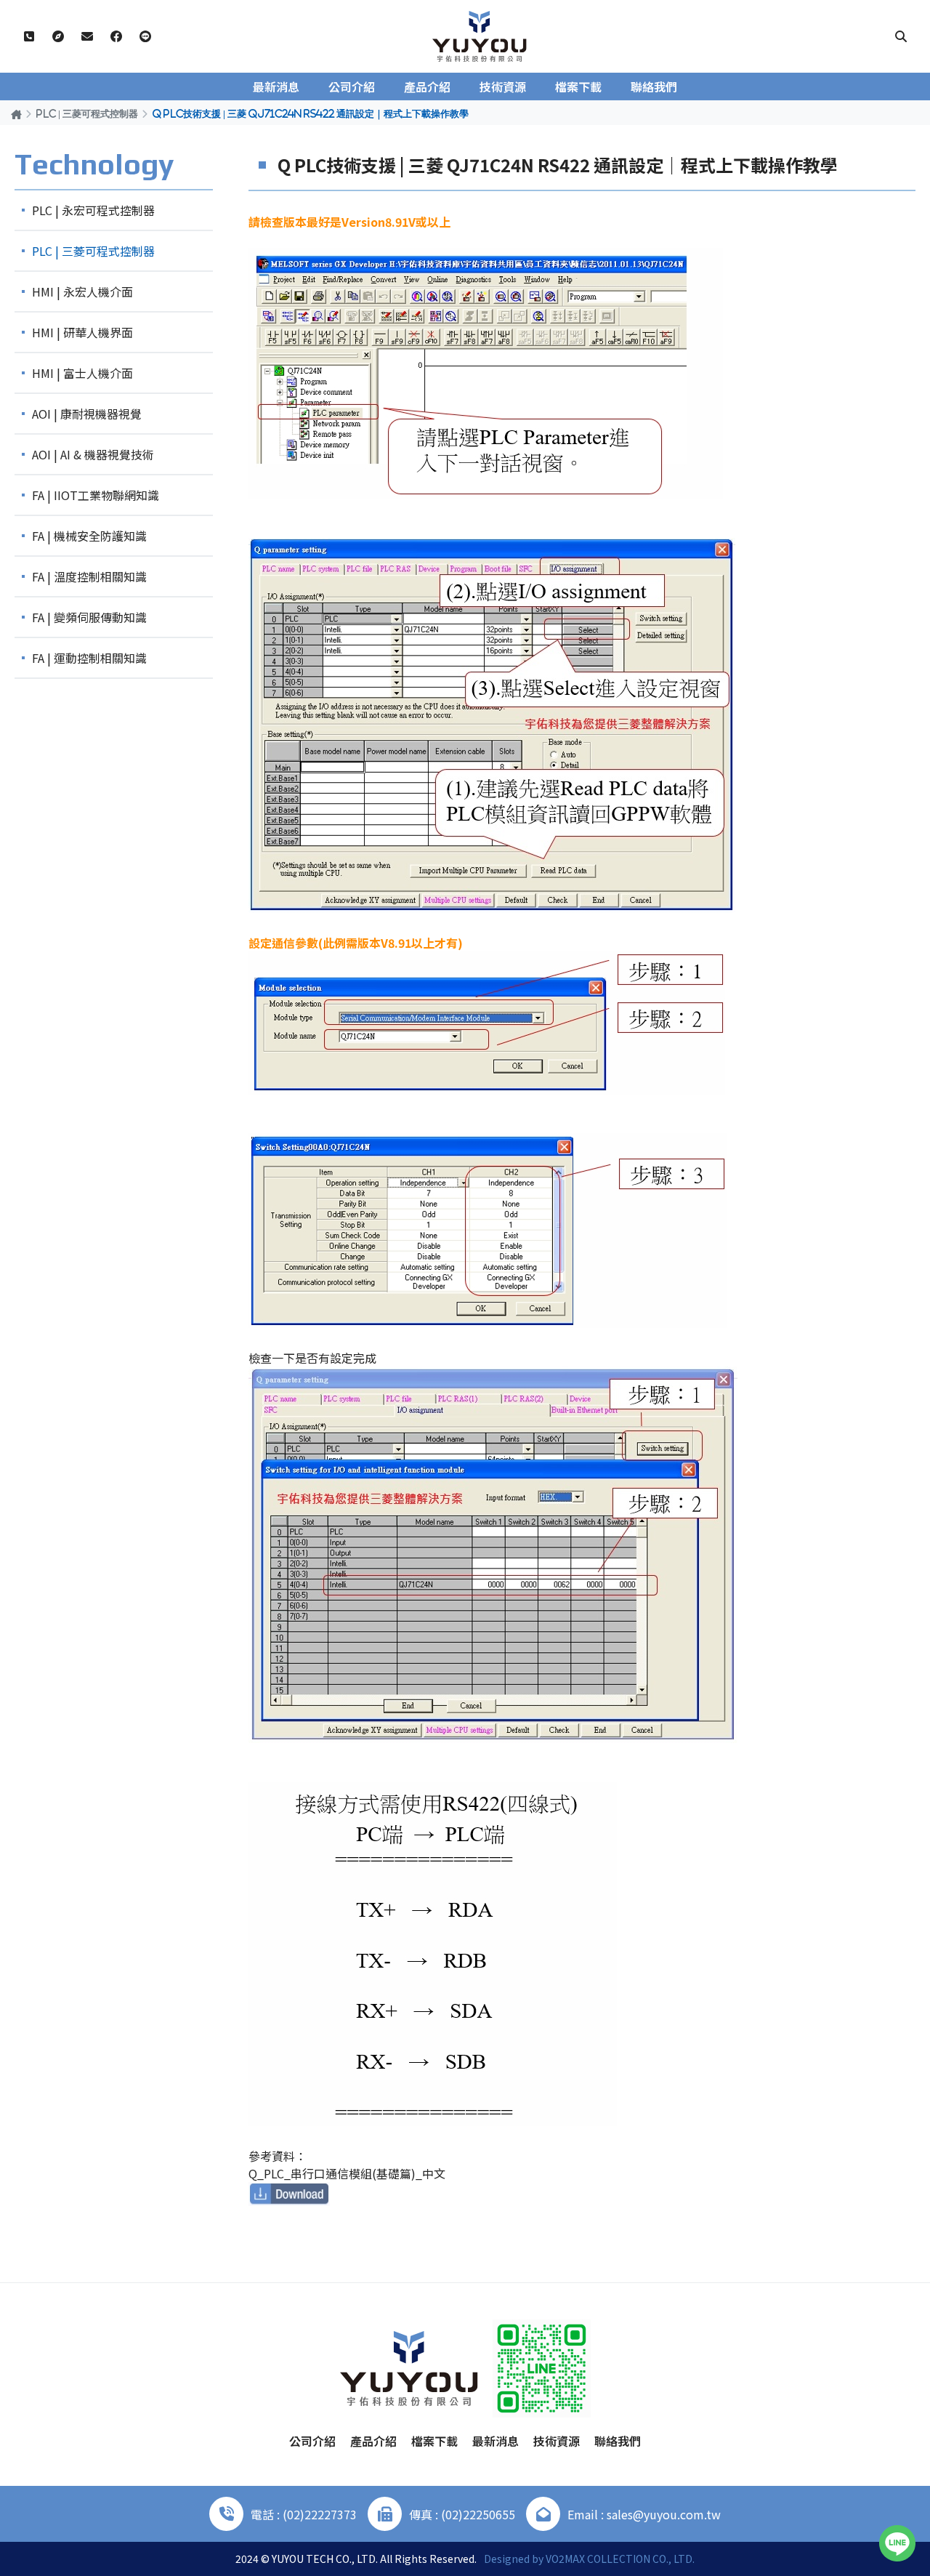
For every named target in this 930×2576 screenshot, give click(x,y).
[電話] (29, 36)
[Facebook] (116, 36)
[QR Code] (542, 2368)
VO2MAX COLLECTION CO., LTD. (620, 2559)
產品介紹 (427, 86)
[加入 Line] (897, 2543)
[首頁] (16, 114)
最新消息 (276, 86)
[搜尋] (901, 36)
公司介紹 (352, 86)
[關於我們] (58, 36)
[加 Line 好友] (145, 36)
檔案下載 (578, 86)
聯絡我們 (654, 86)
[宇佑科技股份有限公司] (480, 36)
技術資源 (503, 86)
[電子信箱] (87, 36)
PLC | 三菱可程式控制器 (87, 113)
